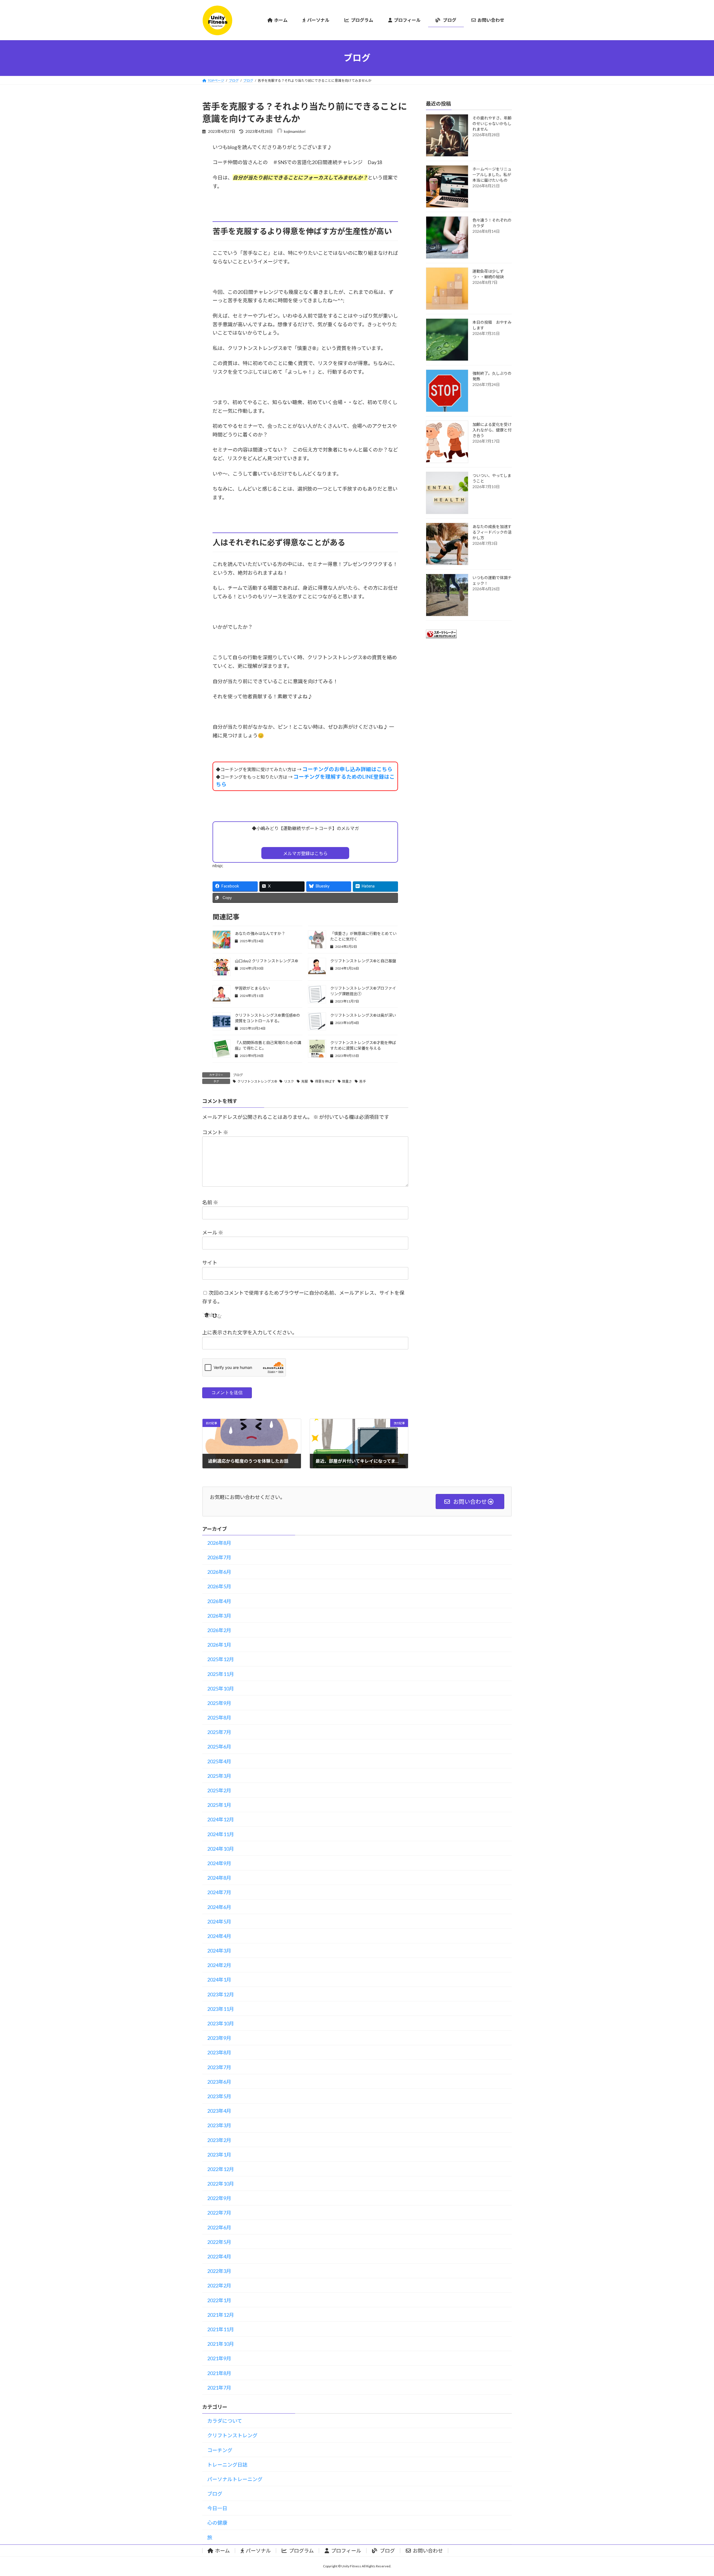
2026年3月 (219, 1616)
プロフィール (346, 2551)
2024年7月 (219, 1892)
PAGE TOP (693, 2493)
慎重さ (347, 1081)
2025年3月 (219, 1776)
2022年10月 (221, 2184)
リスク (289, 1081)
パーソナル (258, 2551)
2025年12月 (221, 1659)
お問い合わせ (428, 2551)
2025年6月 (219, 1747)
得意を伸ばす (325, 1081)
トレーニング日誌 (227, 2465)
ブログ (238, 1075)
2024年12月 (221, 1819)
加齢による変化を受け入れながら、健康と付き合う (492, 430)
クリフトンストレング (232, 2435)
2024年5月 (219, 1922)
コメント (215, 1132)
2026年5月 (219, 1586)
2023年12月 (221, 1994)
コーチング (220, 2450)
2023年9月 (219, 2038)
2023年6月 (219, 2082)
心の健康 (217, 2523)
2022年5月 (219, 2242)
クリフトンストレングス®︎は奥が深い (363, 1015)
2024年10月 (221, 1849)
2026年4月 (219, 1601)
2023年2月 (219, 2140)
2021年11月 (221, 2329)
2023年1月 (219, 2155)
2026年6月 (219, 1572)
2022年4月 (219, 2256)
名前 (210, 1202)
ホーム (222, 2551)
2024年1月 (219, 1980)
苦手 (363, 1081)
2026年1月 (219, 1645)
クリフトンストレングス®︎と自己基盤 (363, 961)
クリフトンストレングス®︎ (257, 1081)
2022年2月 (219, 2285)
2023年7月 (219, 2067)
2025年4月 (219, 1761)
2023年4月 (219, 2111)
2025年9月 (219, 1703)
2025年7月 (219, 1732)
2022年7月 (219, 2213)
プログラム (301, 2551)
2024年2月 (219, 1965)
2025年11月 (221, 1674)
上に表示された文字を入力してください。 (250, 1332)
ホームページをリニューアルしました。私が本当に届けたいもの (492, 175)
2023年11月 (221, 2009)
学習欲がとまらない (252, 988)
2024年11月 (221, 1834)
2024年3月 (219, 1951)
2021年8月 (219, 2373)
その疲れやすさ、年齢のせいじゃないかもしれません (492, 123)
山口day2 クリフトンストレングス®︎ (266, 961)
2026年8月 (219, 1543)
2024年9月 (219, 1863)
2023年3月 (219, 2125)
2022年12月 (221, 2169)
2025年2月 (219, 1790)
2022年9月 (219, 2198)
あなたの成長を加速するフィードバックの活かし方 (492, 532)
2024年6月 (219, 1907)
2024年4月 (219, 1936)
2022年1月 (219, 2300)
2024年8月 (219, 1878)
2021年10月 (221, 2344)
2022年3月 (219, 2271)
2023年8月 (219, 2052)
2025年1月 (219, 1805)
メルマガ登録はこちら (305, 853)
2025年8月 (219, 1718)
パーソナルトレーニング (235, 2479)
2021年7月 (219, 2388)
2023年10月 (221, 2023)
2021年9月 (219, 2358)
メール (213, 1232)
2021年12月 (221, 2315)
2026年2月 (219, 1630)
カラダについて (225, 2421)
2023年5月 (219, 2096)
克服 (305, 1081)
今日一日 (217, 2508)
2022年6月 (219, 2227)
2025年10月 (221, 1688)
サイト (210, 1263)
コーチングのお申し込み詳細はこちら (347, 769)
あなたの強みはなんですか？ (260, 933)
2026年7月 (219, 1557)
